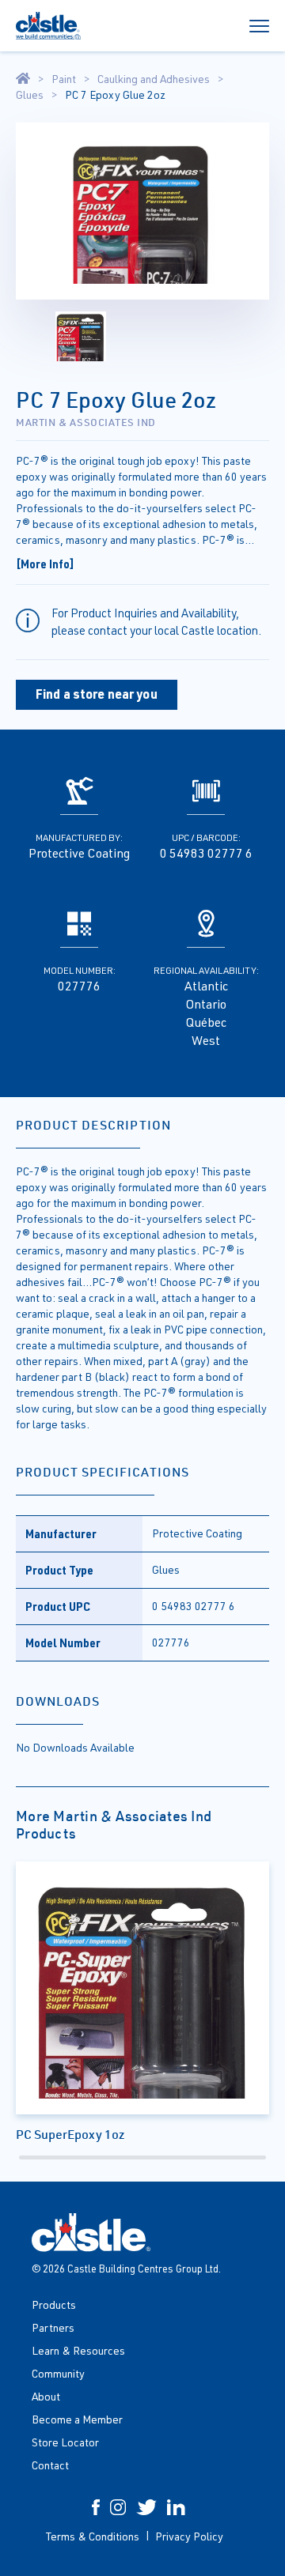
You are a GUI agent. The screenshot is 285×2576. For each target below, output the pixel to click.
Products (54, 2304)
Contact (50, 2465)
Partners (53, 2327)
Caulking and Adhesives (154, 79)
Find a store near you (97, 694)
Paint (64, 79)
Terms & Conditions (93, 2536)
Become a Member (77, 2419)
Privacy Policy (189, 2536)
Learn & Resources (78, 2350)
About (46, 2396)
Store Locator (65, 2442)
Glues (30, 95)
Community (58, 2373)
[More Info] (45, 564)
